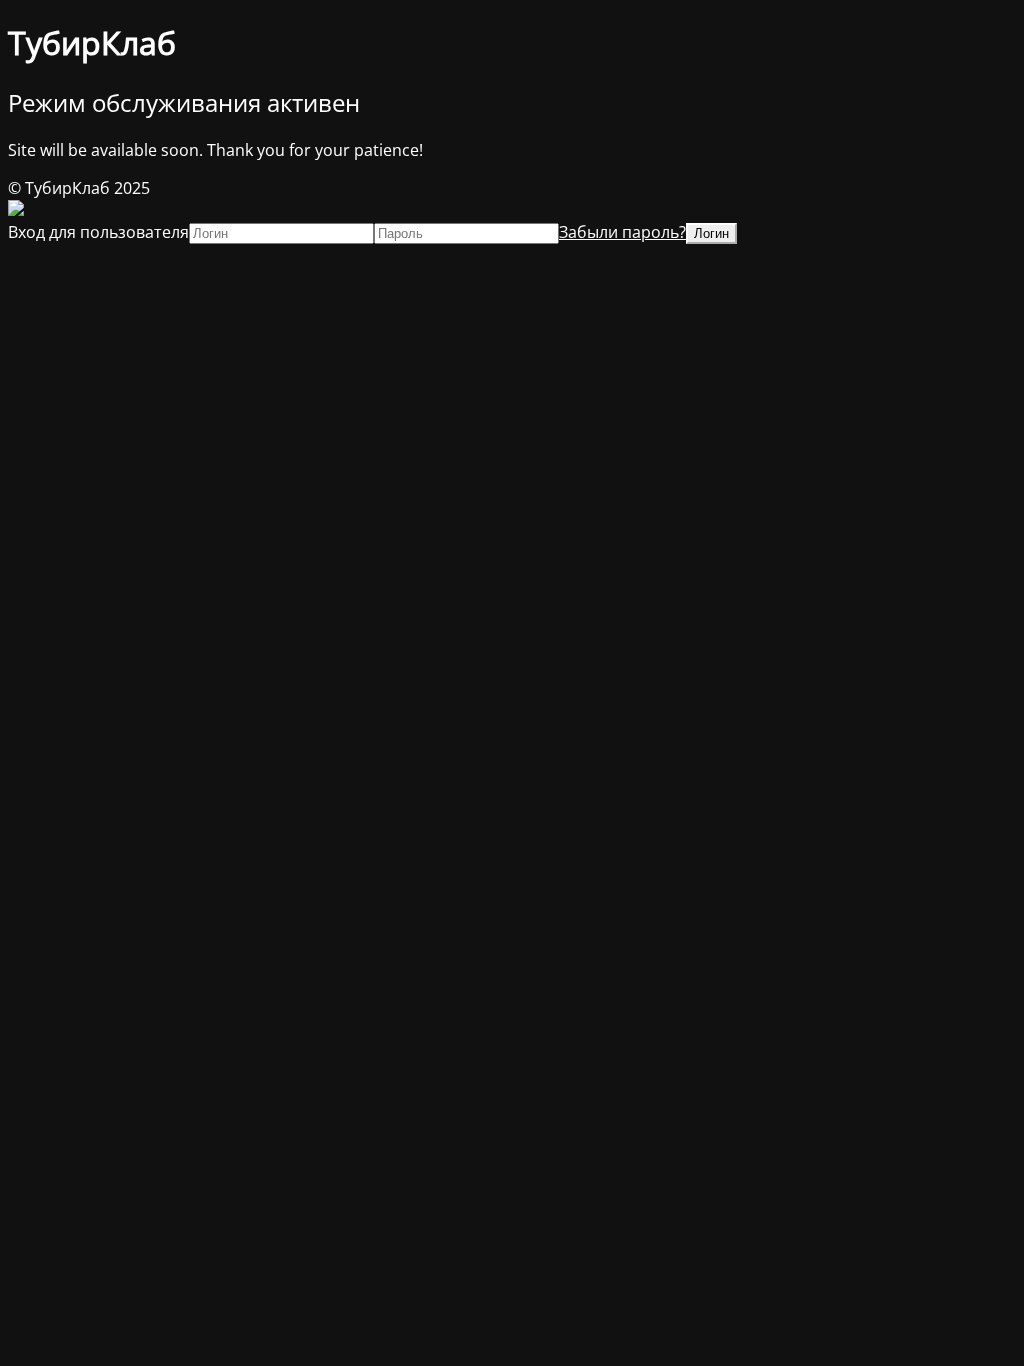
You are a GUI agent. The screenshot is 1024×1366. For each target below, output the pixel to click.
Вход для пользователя (98, 232)
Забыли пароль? (622, 232)
